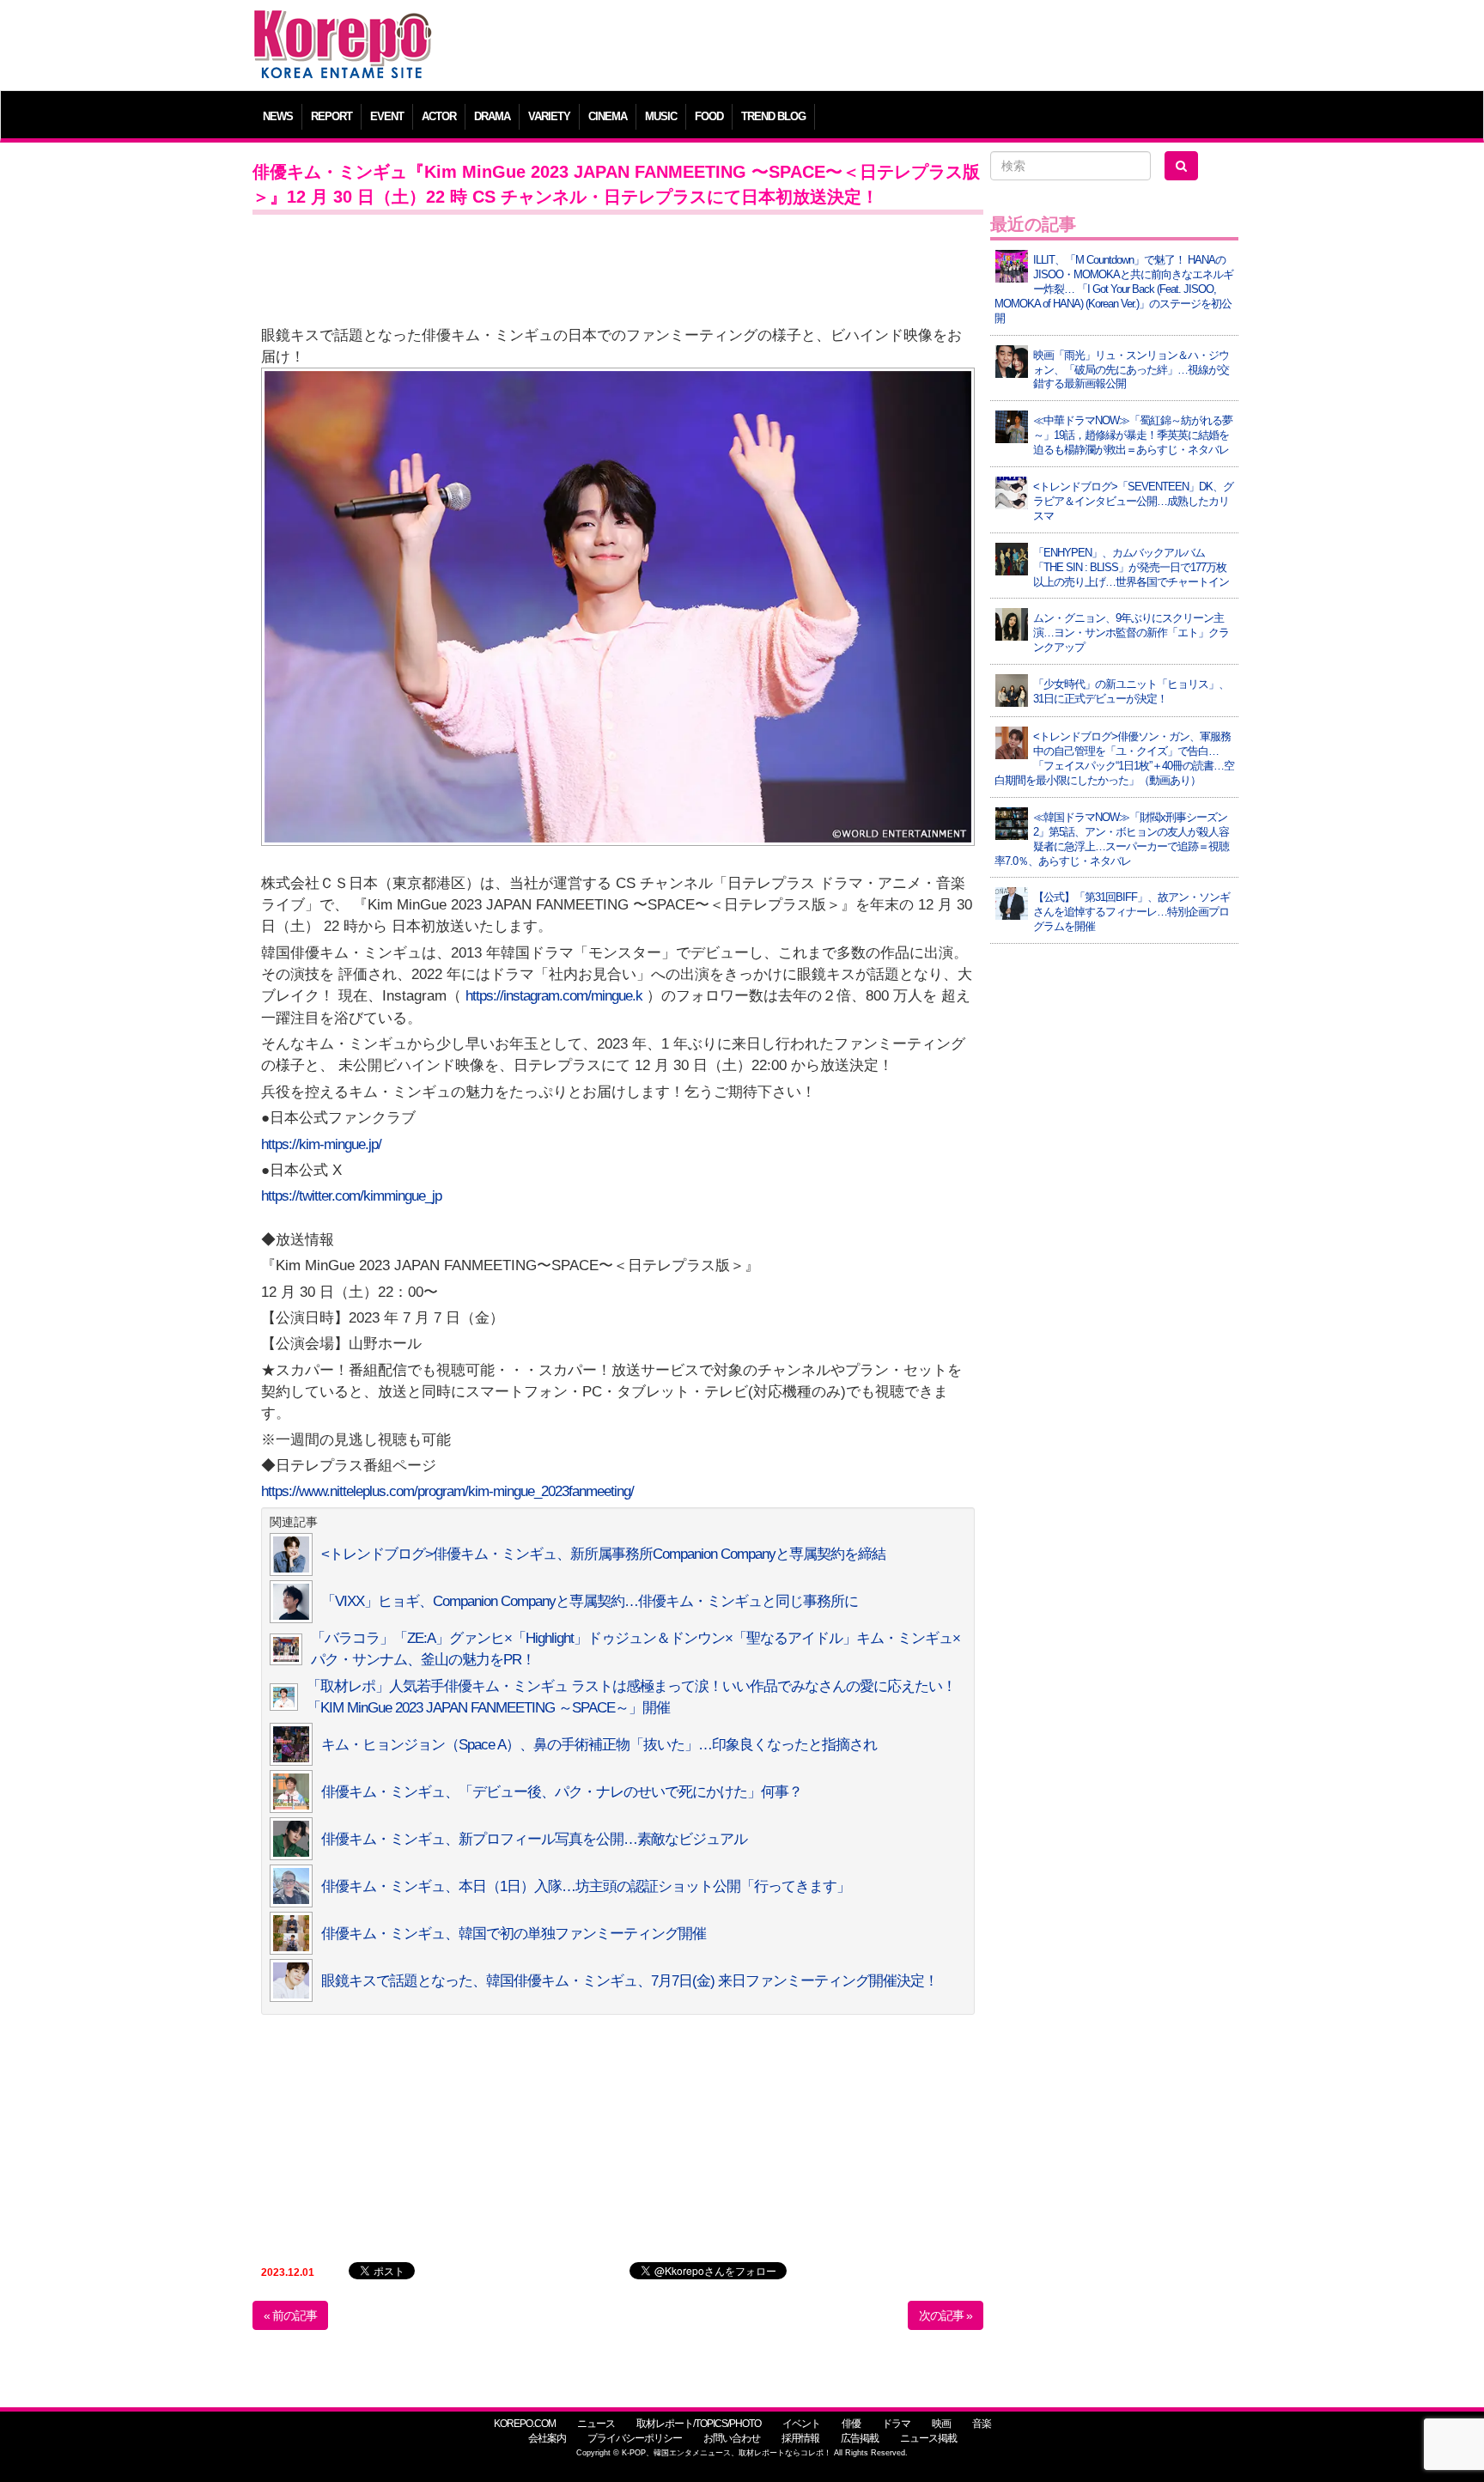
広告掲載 (860, 2438)
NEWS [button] (278, 116)
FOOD (709, 116)
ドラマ (896, 2424)
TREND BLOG (773, 116)
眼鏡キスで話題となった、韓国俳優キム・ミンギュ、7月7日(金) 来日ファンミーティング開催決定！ (629, 1981)
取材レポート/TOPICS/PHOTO (699, 2424)
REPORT (331, 116)
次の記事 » (946, 2315)
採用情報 (800, 2438)
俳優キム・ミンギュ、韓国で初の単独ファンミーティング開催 (514, 1934)
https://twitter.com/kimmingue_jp (351, 1196)
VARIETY (549, 116)
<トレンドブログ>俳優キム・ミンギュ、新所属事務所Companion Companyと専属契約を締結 (603, 1554)
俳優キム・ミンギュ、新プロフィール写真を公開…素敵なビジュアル (534, 1839)
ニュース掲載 (928, 2438)
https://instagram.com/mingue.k (554, 996)
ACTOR (439, 116)
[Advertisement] (866, 47)
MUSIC (661, 116)
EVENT (387, 116)
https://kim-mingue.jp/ (321, 1144)
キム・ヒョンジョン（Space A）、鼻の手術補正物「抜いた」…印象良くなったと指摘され (599, 1745)
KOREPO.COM (525, 2424)
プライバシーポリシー (635, 2438)
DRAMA (492, 116)
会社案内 (547, 2438)
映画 (941, 2424)
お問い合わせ (732, 2438)
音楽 (982, 2424)
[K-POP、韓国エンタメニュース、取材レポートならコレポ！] (343, 25)
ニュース (596, 2424)
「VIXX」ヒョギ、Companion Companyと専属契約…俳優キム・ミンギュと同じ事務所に (590, 1601)
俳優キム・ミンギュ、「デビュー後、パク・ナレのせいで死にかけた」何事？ (562, 1792)
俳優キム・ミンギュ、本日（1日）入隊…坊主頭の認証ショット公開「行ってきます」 (586, 1886)
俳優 (851, 2424)
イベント (801, 2424)
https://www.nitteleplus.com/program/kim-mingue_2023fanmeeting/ (447, 1491)
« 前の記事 (290, 2315)
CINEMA (608, 116)
